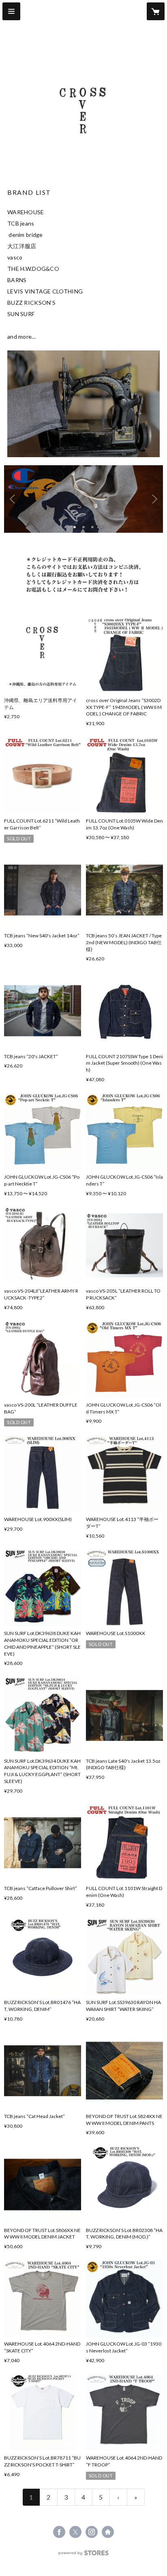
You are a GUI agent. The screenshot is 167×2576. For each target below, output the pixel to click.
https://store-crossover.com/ (108, 2532)
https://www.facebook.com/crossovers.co (59, 2532)
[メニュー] (11, 11)
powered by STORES (84, 2555)
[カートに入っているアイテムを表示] (156, 11)
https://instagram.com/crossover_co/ (92, 2532)
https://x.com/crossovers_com (75, 2532)
